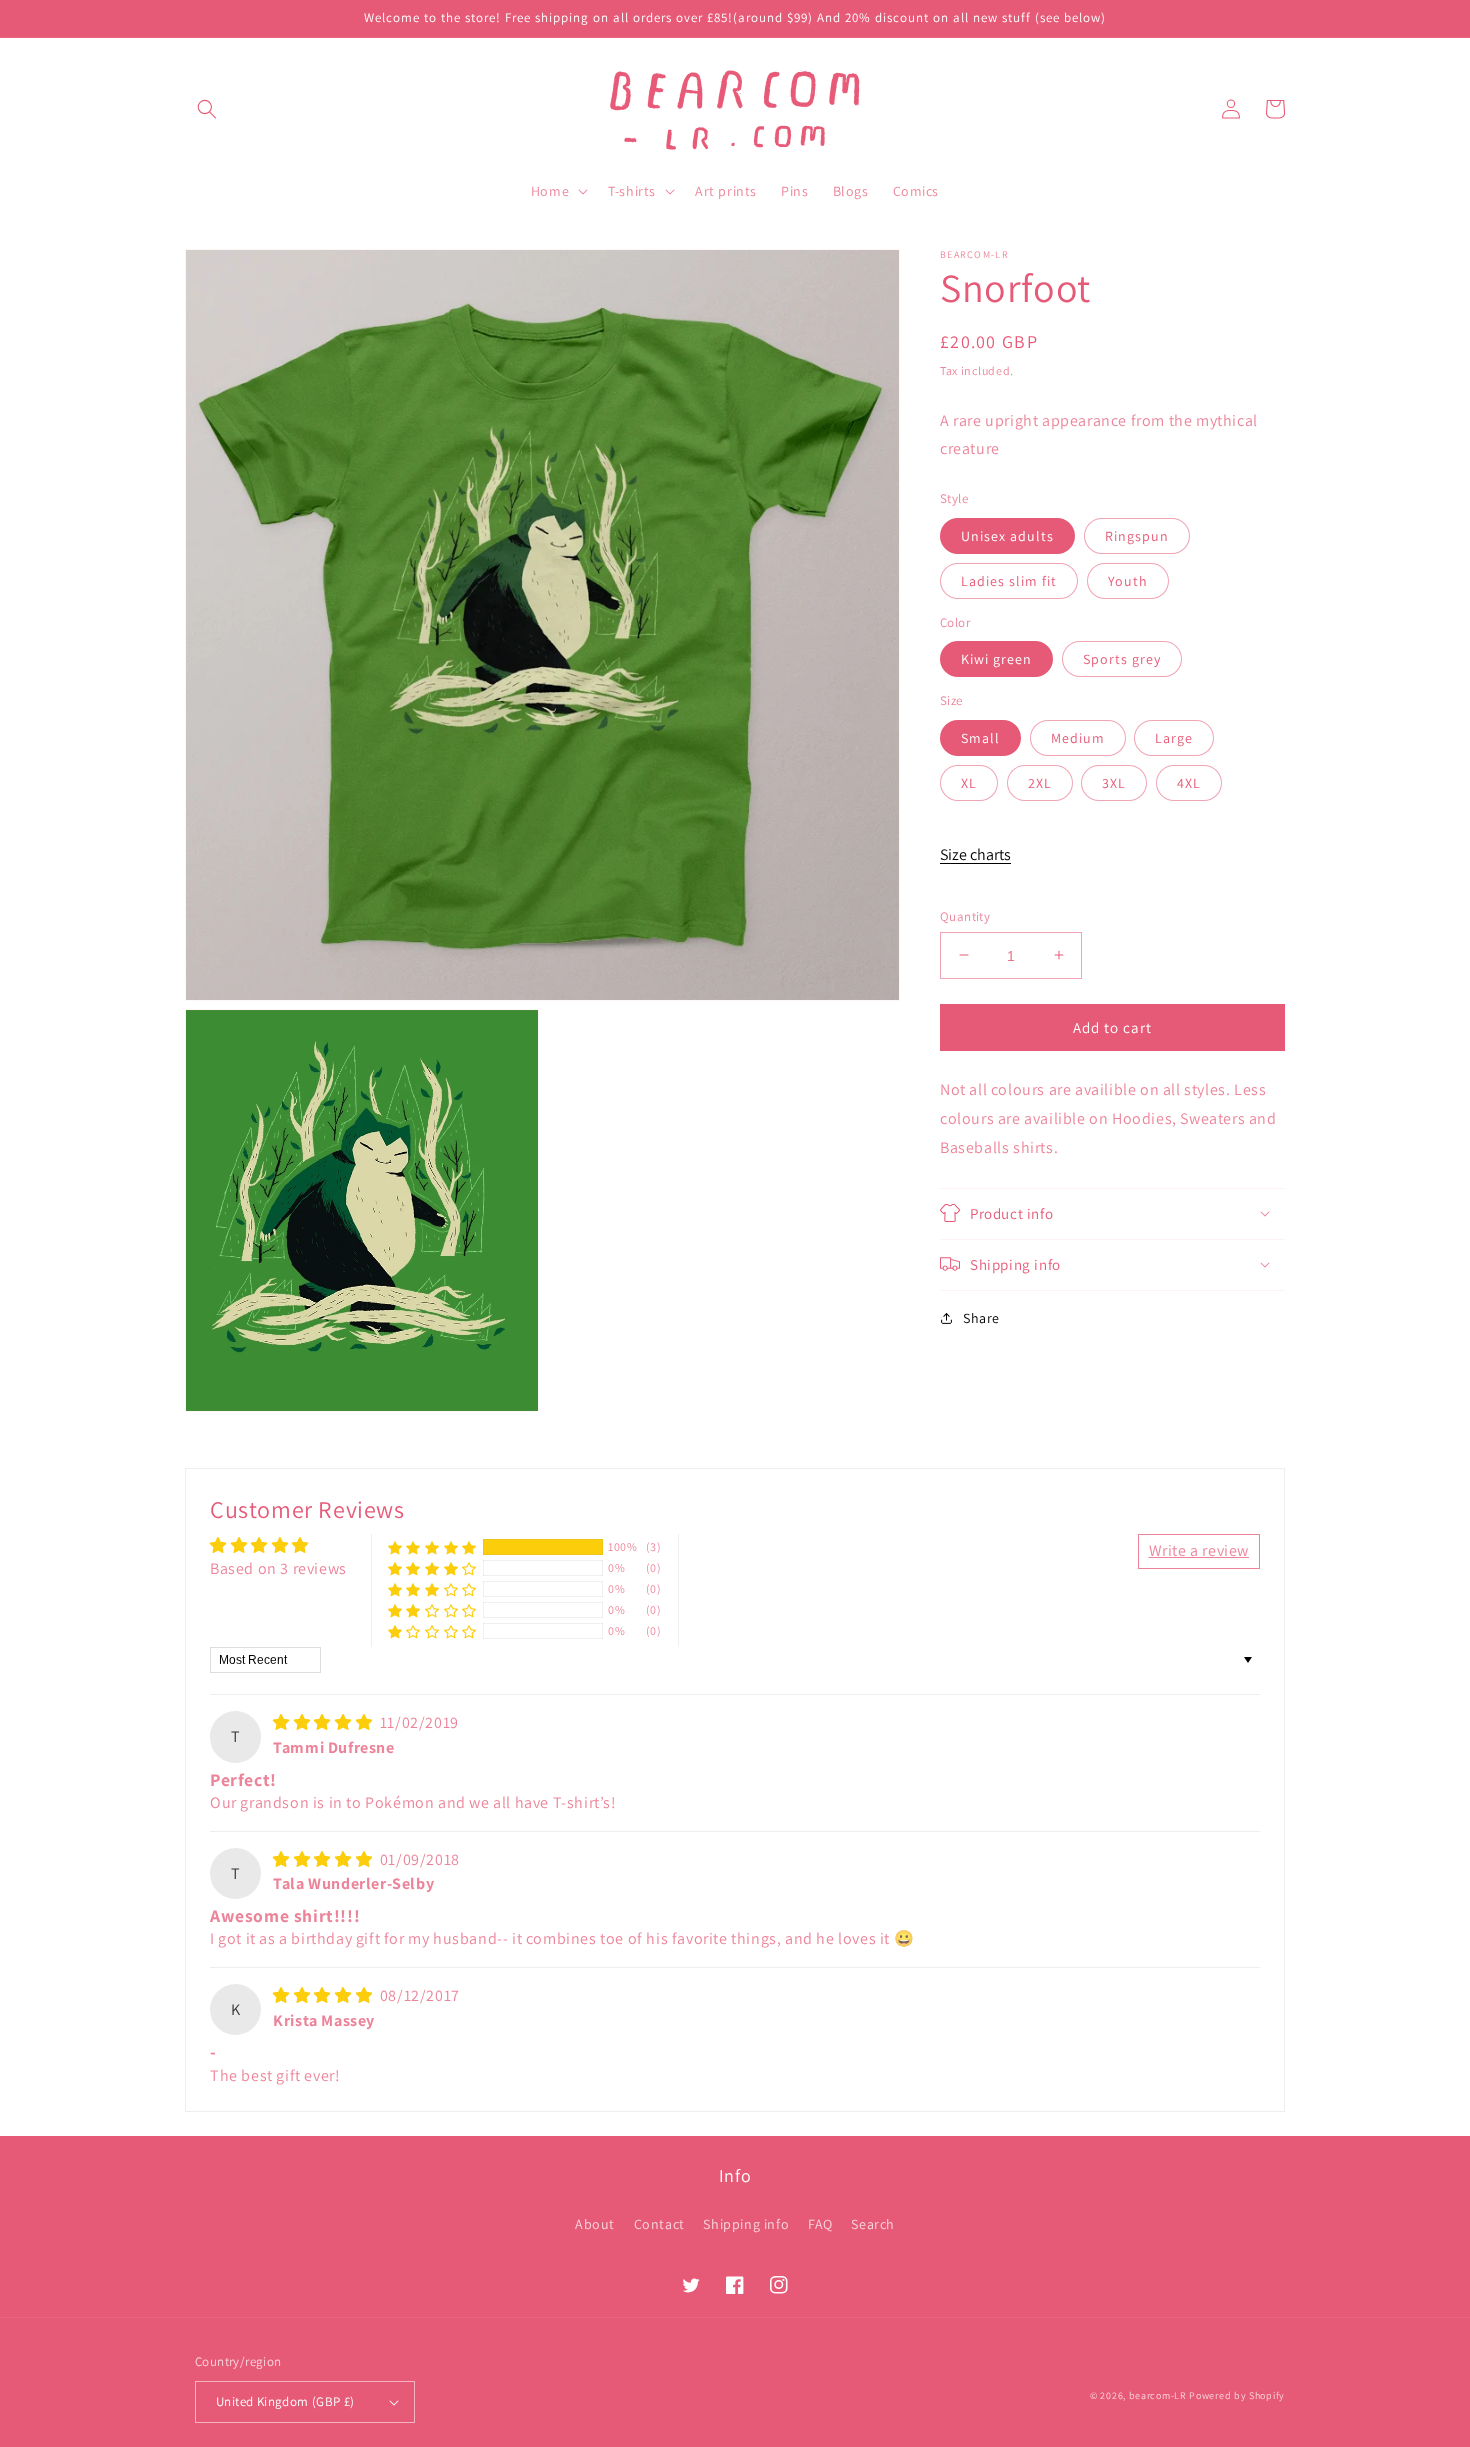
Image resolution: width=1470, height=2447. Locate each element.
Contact (659, 2224)
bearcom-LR (1158, 2395)
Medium (1078, 737)
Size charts (975, 854)
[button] (207, 109)
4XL (1189, 782)
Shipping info (746, 2224)
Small (980, 737)
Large (1174, 737)
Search (873, 2224)
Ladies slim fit (1009, 580)
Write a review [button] (1199, 1550)
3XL (1114, 782)
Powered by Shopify (1237, 2395)
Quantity (965, 915)
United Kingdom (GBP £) (285, 2401)
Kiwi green (996, 659)
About (595, 2224)
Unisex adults (1007, 535)
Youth (1128, 580)
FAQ (820, 2224)
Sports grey (1122, 659)
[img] (324, 1722)
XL (969, 782)
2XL (1040, 782)
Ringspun (1137, 535)
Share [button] (981, 1317)
